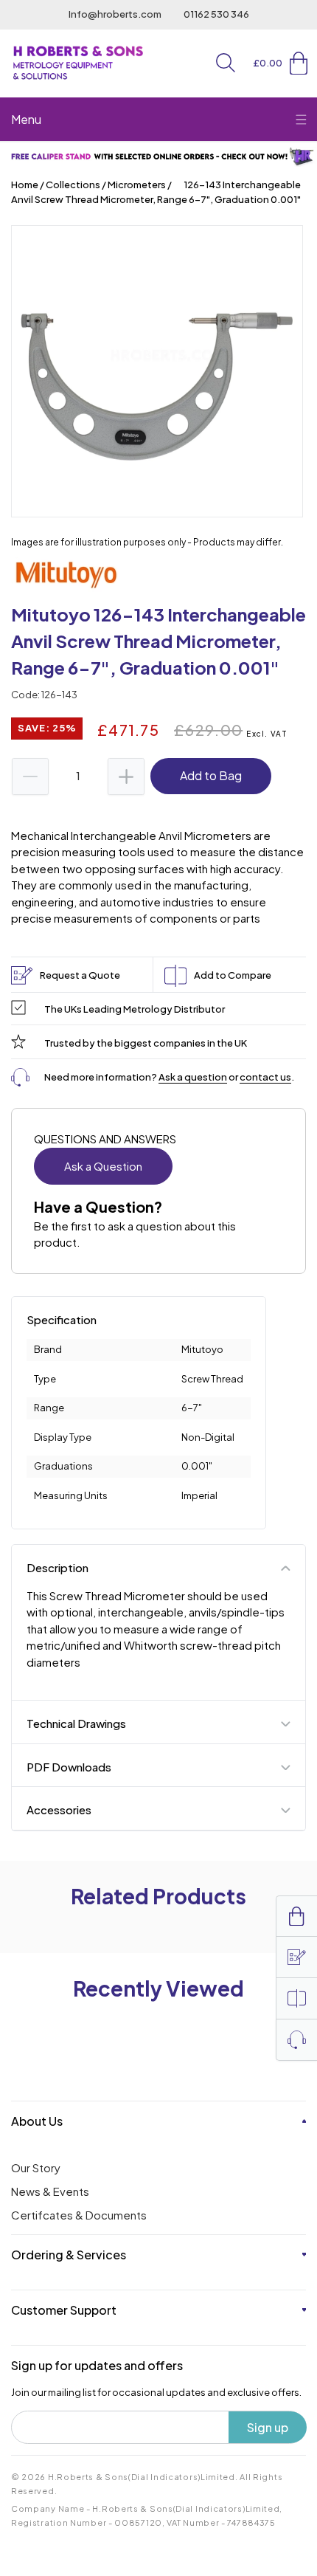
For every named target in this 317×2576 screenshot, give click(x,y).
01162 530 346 (216, 14)
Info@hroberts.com (115, 14)
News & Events (50, 2191)
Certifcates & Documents (79, 2215)
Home (25, 185)
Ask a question (193, 1077)
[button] (226, 63)
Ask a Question (103, 1166)
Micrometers (137, 185)
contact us (265, 1077)
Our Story (36, 2167)
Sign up (268, 2427)
